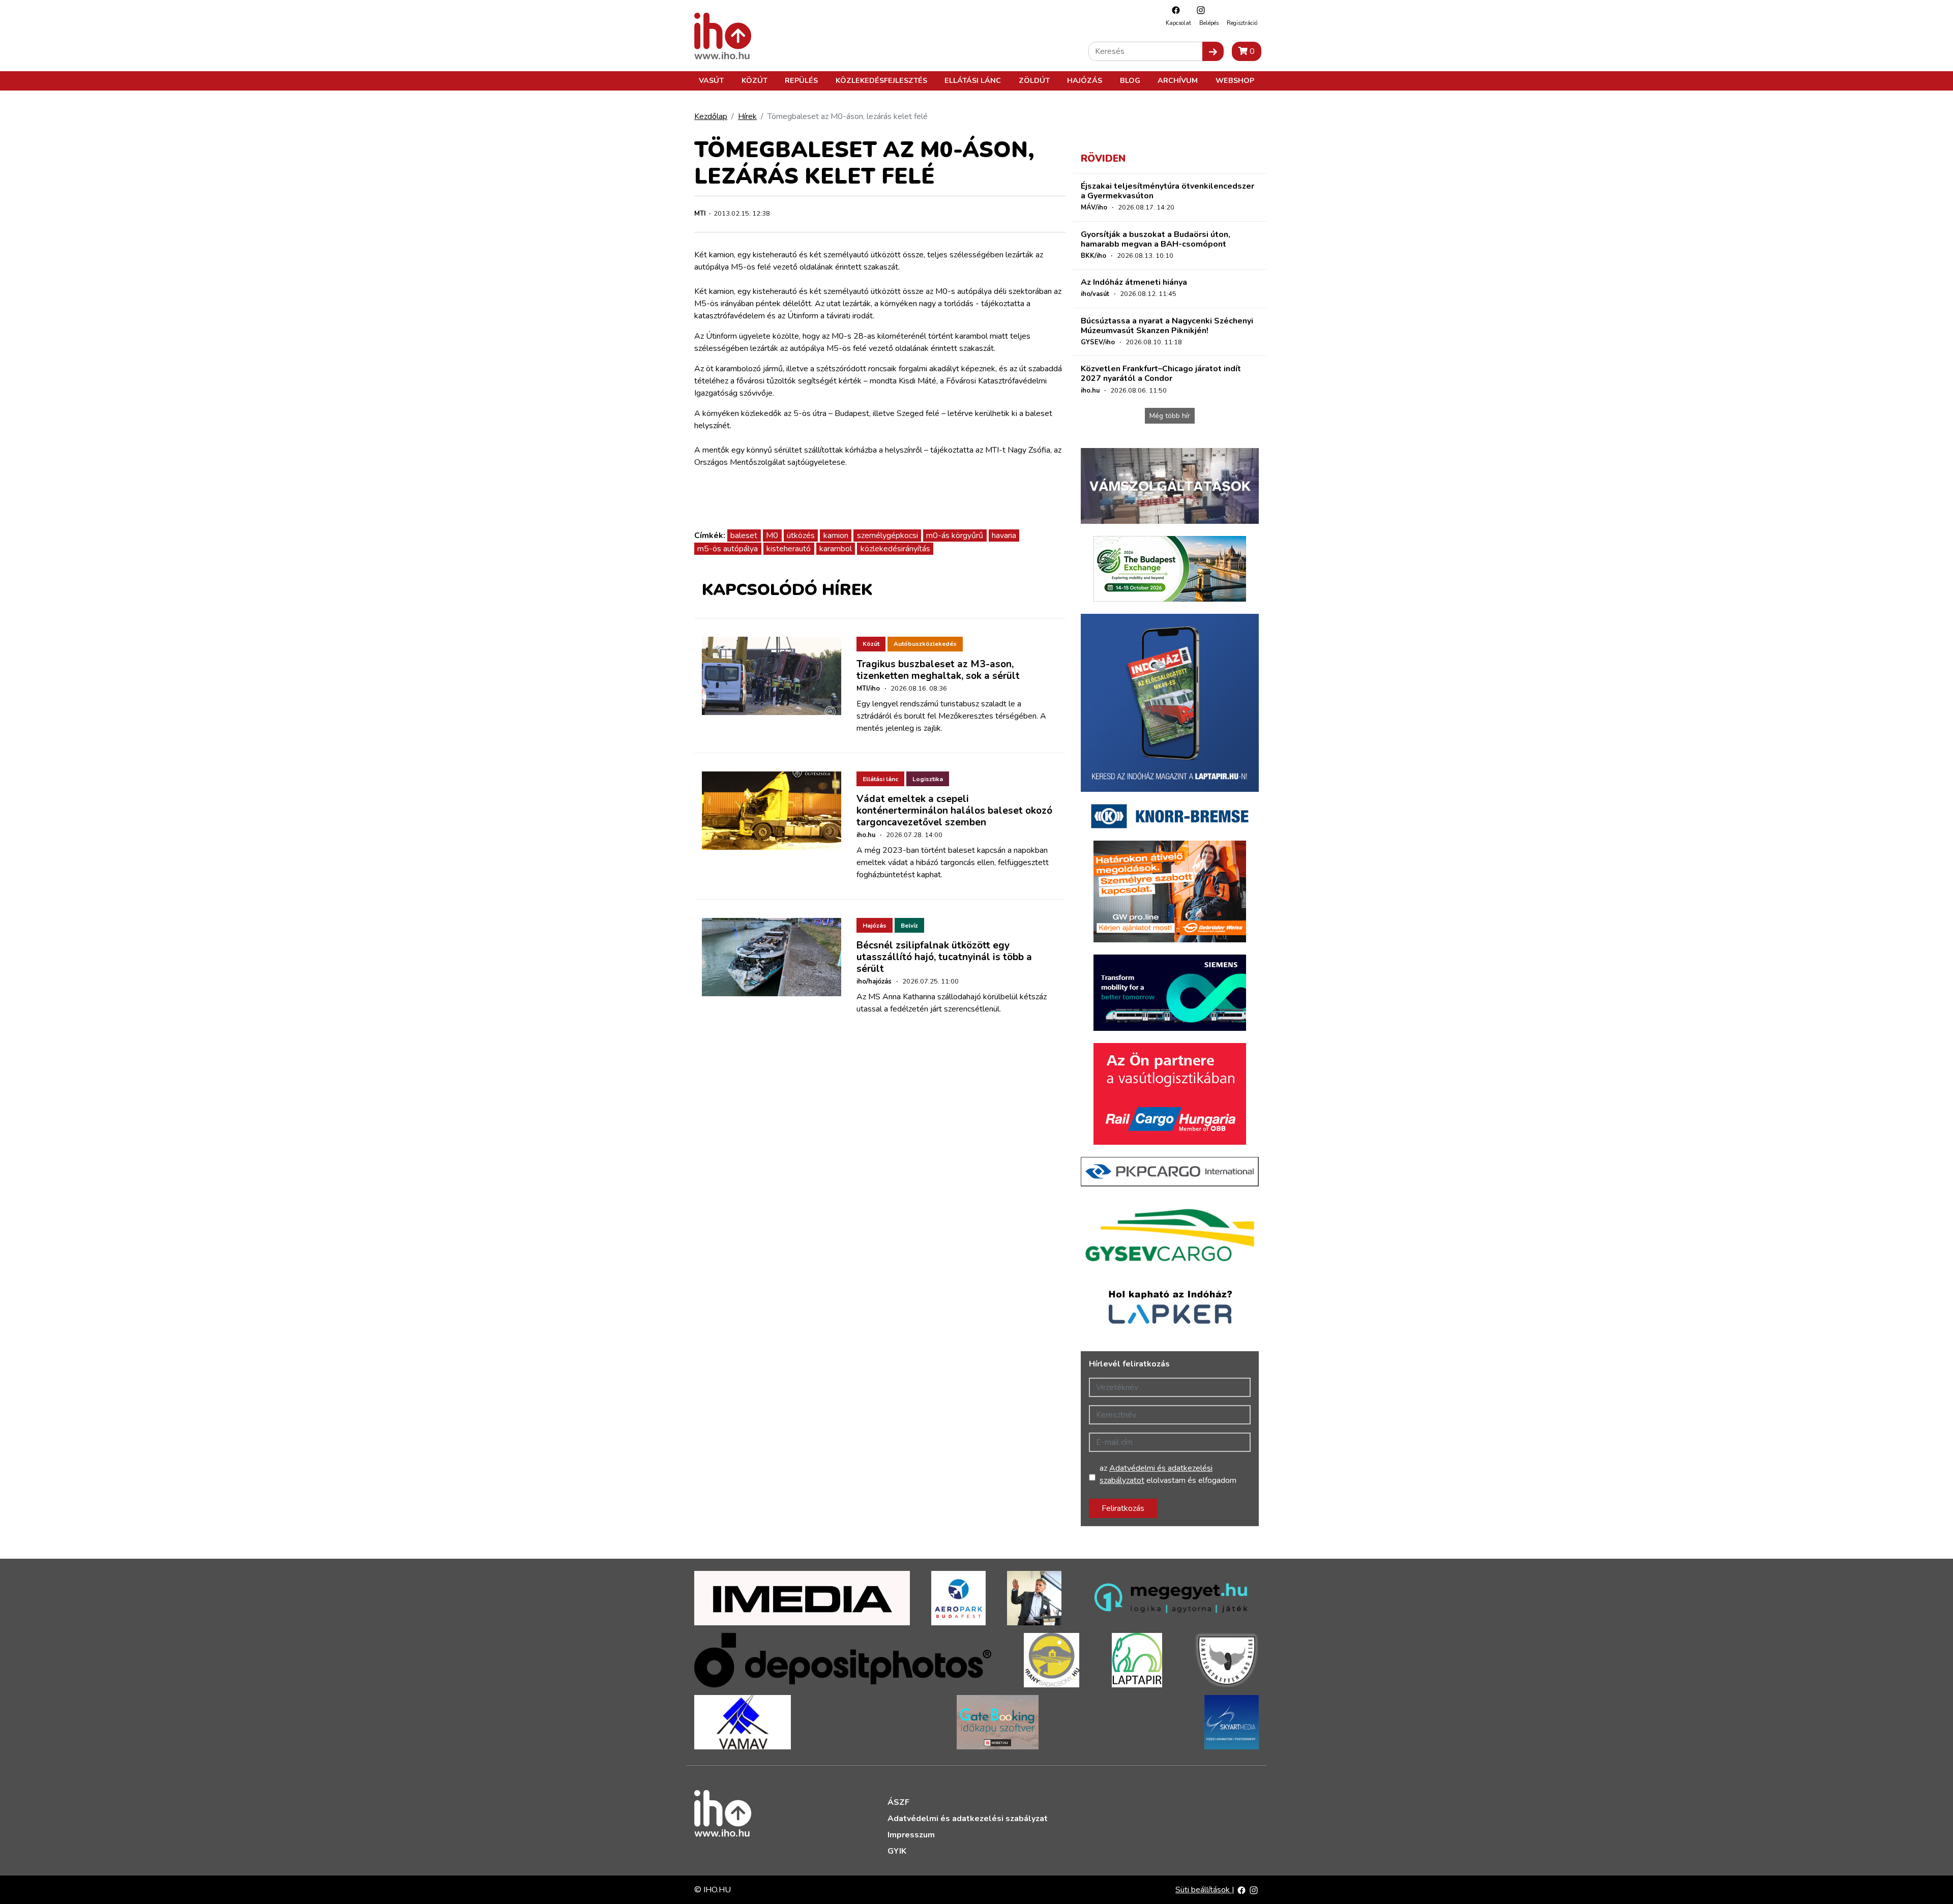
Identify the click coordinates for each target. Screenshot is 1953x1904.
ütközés (801, 535)
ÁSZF (898, 1802)
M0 (772, 535)
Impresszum (911, 1835)
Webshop (1235, 80)
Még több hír (1170, 416)
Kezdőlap (711, 116)
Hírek (747, 116)
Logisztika (928, 779)
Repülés (801, 80)
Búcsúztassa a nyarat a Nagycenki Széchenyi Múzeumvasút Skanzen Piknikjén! (1167, 326)
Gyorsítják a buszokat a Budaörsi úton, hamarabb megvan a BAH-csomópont (1156, 239)
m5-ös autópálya (728, 549)
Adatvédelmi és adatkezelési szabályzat (968, 1819)
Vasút (711, 80)
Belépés (1209, 23)
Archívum (1178, 80)
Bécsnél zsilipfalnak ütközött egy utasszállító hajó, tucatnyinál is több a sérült (944, 957)
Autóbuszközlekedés (925, 644)
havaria (1004, 535)
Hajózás (1085, 80)
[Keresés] (1213, 51)
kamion (836, 535)
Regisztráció (1242, 23)
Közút (754, 80)
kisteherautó (789, 549)
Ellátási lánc (973, 80)
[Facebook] (1173, 10)
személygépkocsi (887, 535)
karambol (836, 549)
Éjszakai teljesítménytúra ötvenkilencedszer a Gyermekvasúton (1167, 191)
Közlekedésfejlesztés (881, 80)
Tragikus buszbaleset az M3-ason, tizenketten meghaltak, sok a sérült (938, 670)
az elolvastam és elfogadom (1168, 1474)
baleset (744, 535)
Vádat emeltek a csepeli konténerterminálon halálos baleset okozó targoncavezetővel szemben (954, 811)
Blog (1130, 80)
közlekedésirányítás (895, 549)
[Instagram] (1198, 10)
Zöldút (1034, 80)
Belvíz (909, 926)
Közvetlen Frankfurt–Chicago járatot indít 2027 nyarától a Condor (1161, 374)
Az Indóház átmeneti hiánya (1134, 282)
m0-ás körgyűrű (955, 535)
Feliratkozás (1123, 1508)
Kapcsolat (1178, 23)
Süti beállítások (1204, 1890)
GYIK (897, 1851)
